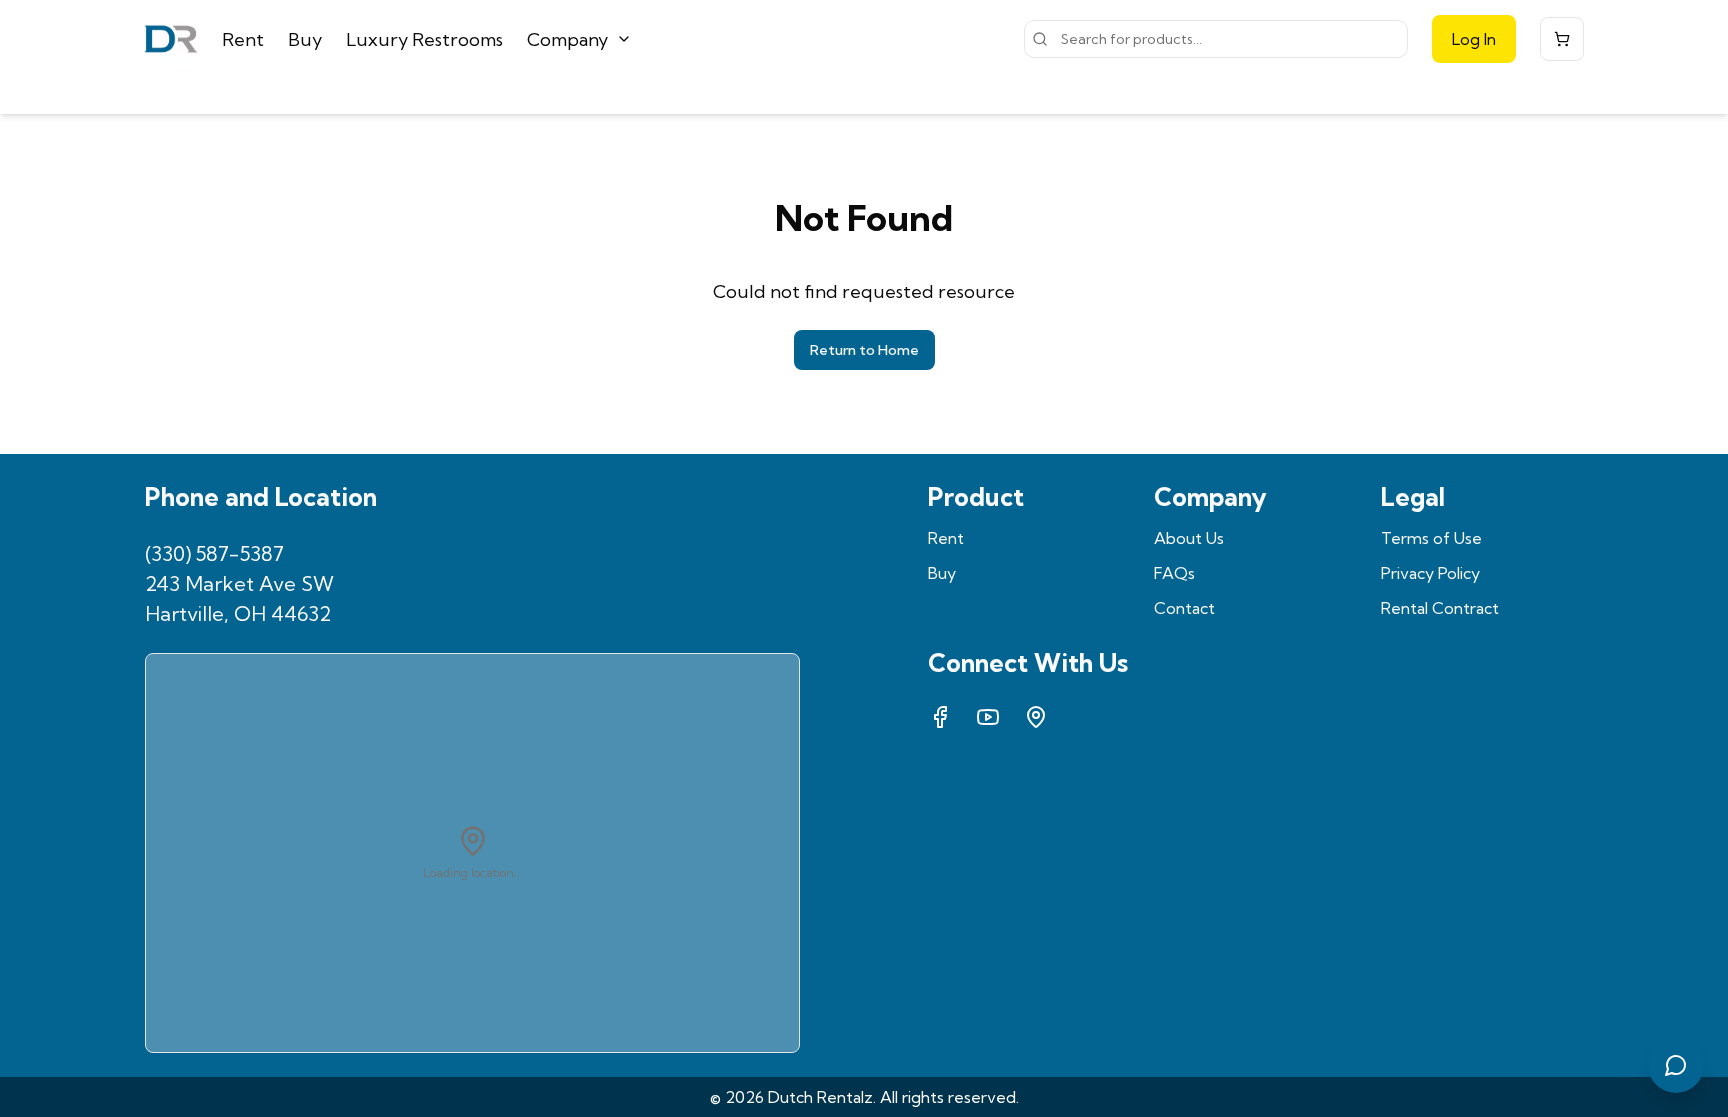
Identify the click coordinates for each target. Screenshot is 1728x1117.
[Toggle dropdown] (624, 39)
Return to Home (864, 350)
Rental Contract (1440, 608)
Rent (243, 39)
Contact (1184, 608)
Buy (305, 39)
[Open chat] (1676, 1065)
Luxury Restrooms (424, 39)
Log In (1474, 39)
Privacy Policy (1430, 573)
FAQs (1174, 573)
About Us (1189, 538)
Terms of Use (1431, 538)
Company (567, 39)
